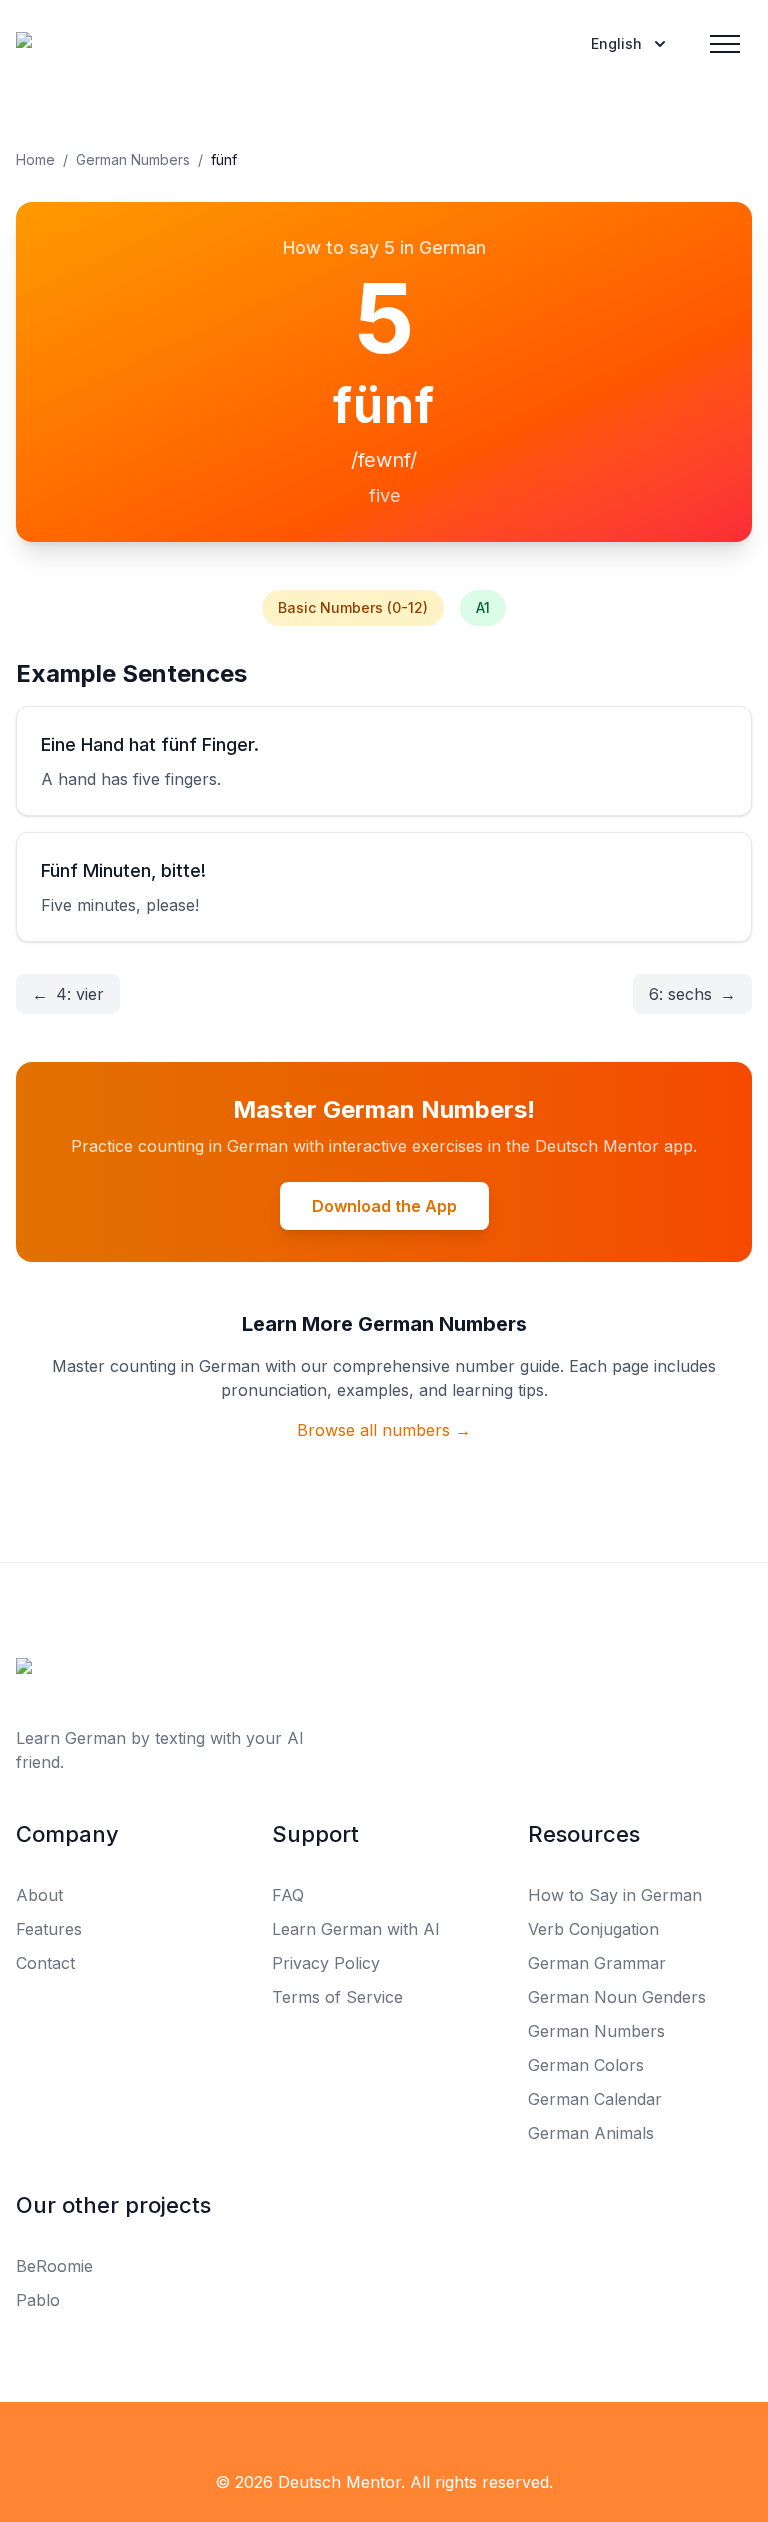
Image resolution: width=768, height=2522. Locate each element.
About (39, 1895)
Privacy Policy (326, 1963)
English (616, 43)
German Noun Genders (617, 1997)
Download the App (384, 1206)
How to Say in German (615, 1895)
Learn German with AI (356, 1929)
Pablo (38, 2300)
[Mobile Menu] (725, 44)
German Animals (591, 2133)
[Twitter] (72, 2442)
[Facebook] (28, 2442)
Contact (45, 1963)
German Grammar (597, 1963)
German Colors (586, 2065)
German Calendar (595, 2099)
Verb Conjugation (593, 1929)
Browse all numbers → (384, 1430)
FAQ (288, 1895)
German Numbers (133, 159)
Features (49, 1929)
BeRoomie (54, 2266)
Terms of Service (337, 1997)
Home (35, 159)
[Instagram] (116, 2442)
